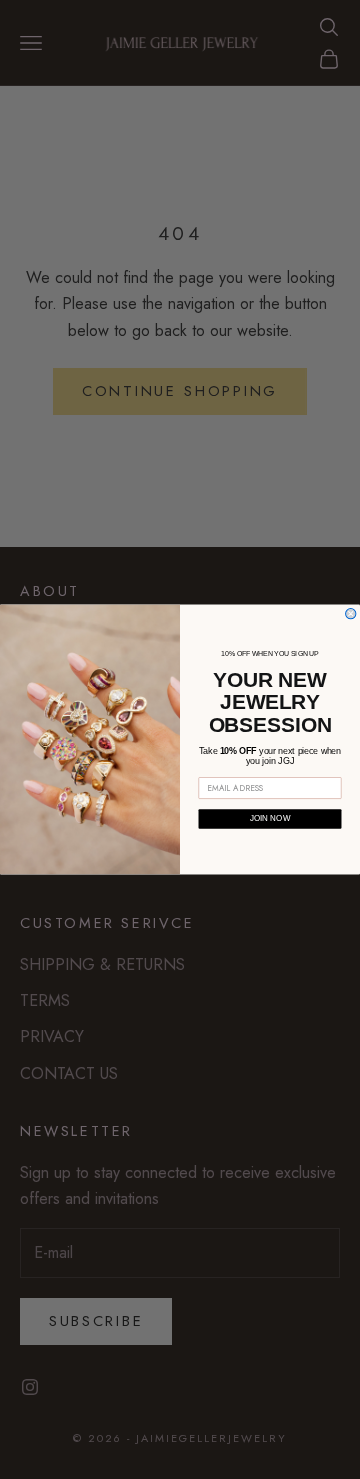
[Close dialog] (351, 614)
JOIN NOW (270, 819)
